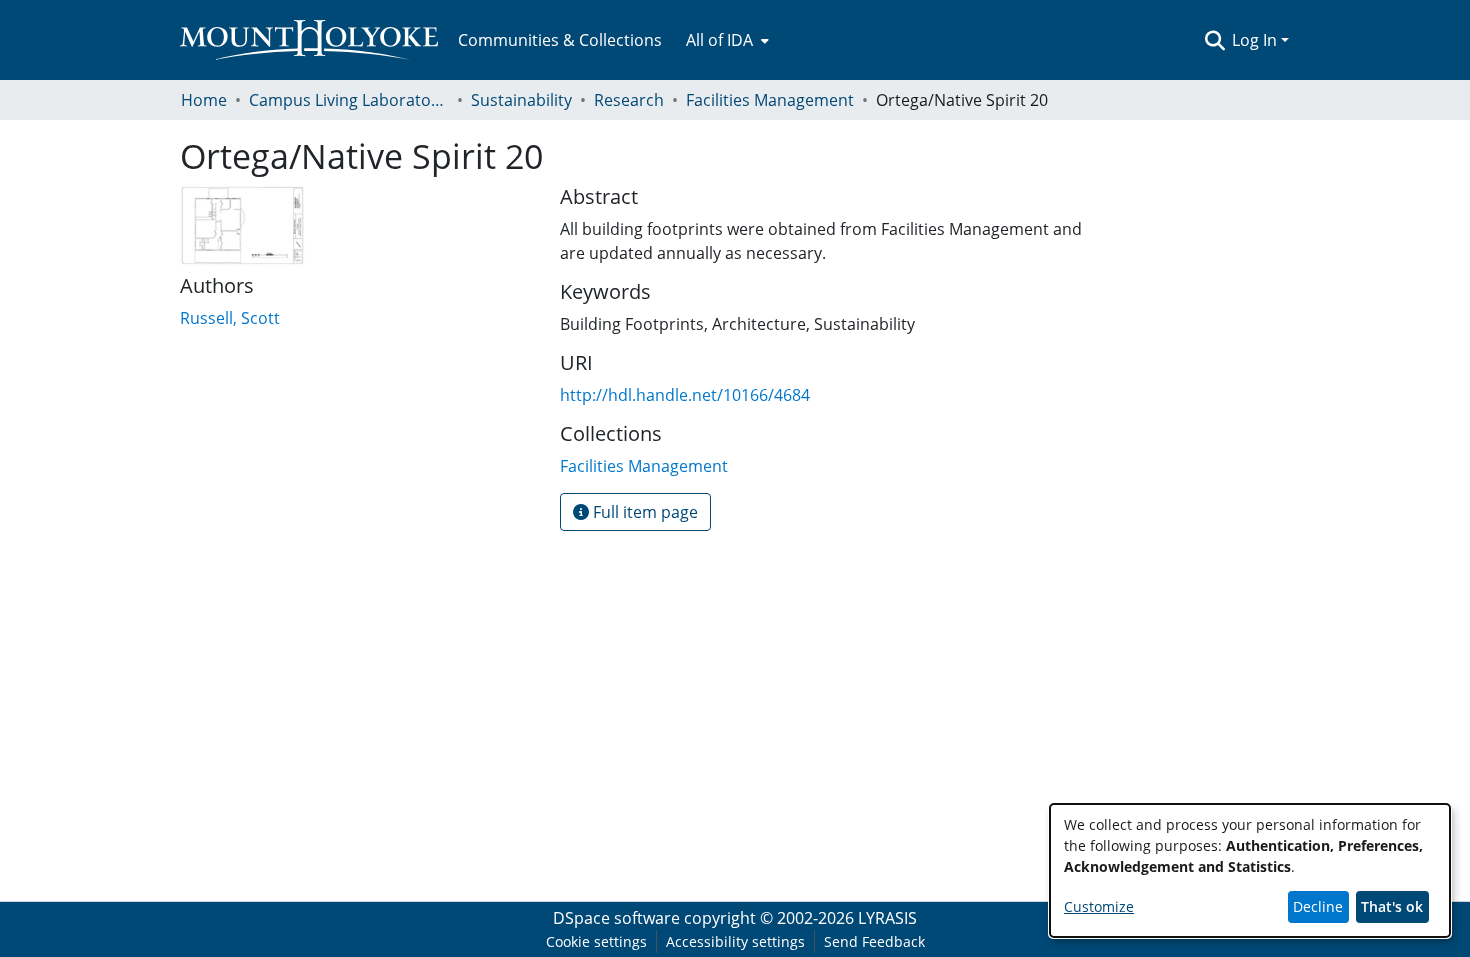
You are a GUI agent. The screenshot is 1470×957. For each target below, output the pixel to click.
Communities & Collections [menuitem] (560, 40)
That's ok (1392, 906)
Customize (1099, 906)
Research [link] (629, 100)
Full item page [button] (643, 512)
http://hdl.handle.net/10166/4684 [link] (685, 395)
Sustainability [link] (521, 100)
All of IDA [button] (719, 40)
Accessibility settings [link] (735, 941)
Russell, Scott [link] (230, 318)
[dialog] (1250, 870)
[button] (1214, 40)
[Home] (309, 40)
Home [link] (204, 100)
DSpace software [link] (616, 918)
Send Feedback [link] (874, 941)
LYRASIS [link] (887, 918)
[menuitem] (725, 40)
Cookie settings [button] (596, 941)
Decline (1318, 906)
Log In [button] (1256, 40)
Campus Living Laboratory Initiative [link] (349, 100)
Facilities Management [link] (770, 100)
